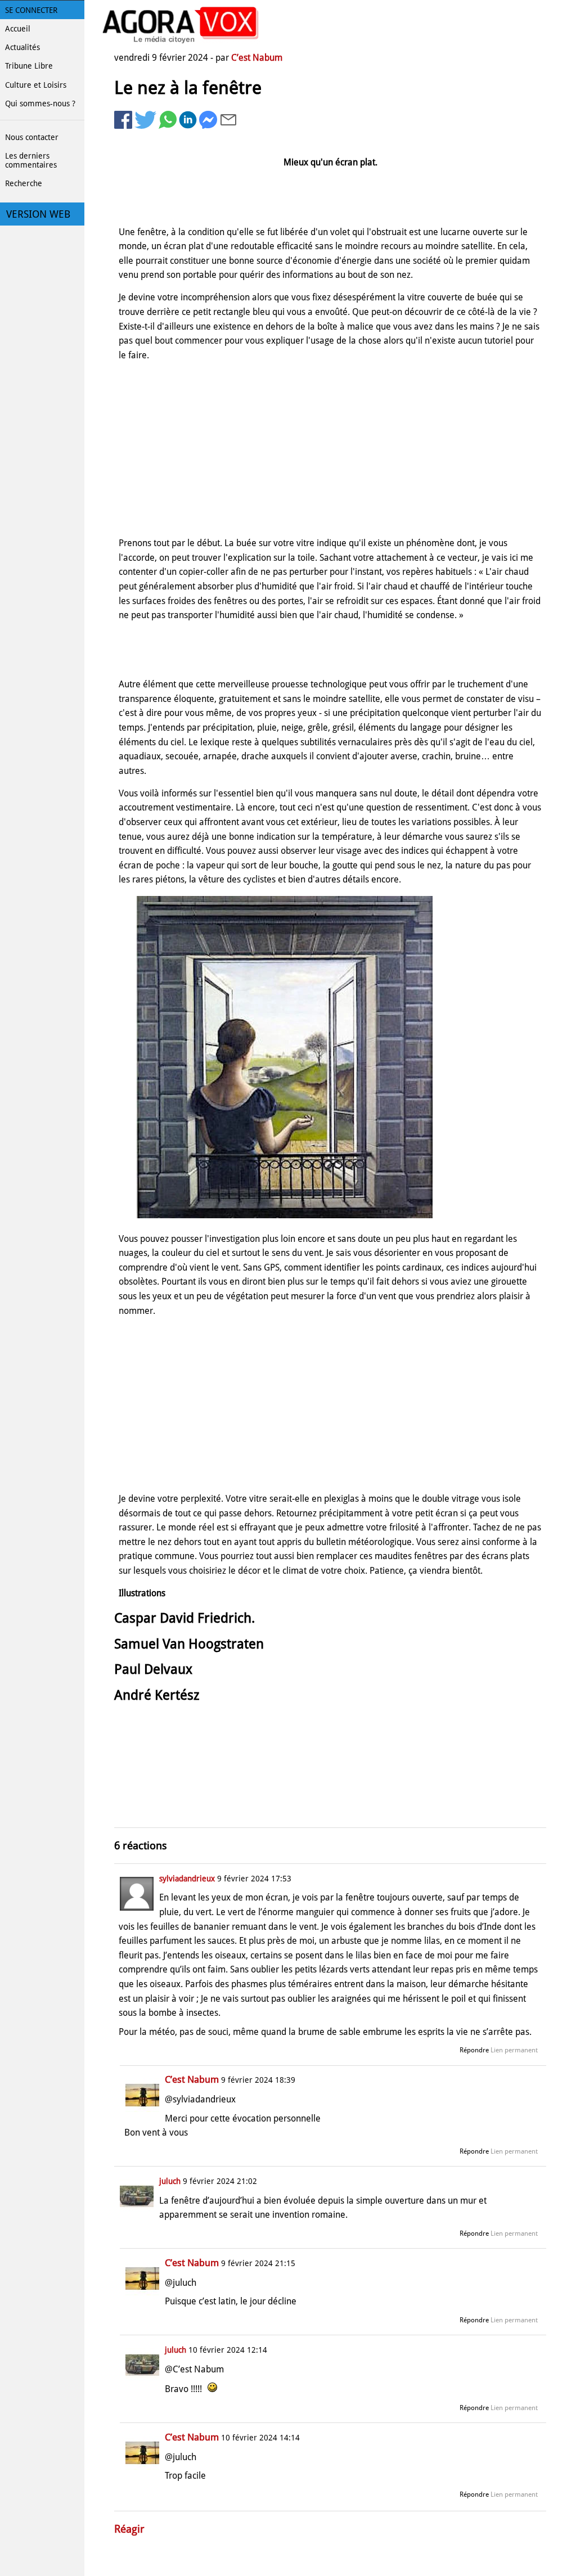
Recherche (24, 183)
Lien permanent (514, 2050)
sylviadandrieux (187, 1879)
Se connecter (31, 10)
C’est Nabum (257, 58)
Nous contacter (32, 137)
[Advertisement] (330, 449)
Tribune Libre (29, 66)
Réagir (129, 2529)
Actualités (22, 47)
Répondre (474, 2050)
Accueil (18, 29)
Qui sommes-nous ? (40, 103)
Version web (38, 214)
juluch (170, 2181)
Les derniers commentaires (31, 160)
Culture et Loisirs (36, 85)
